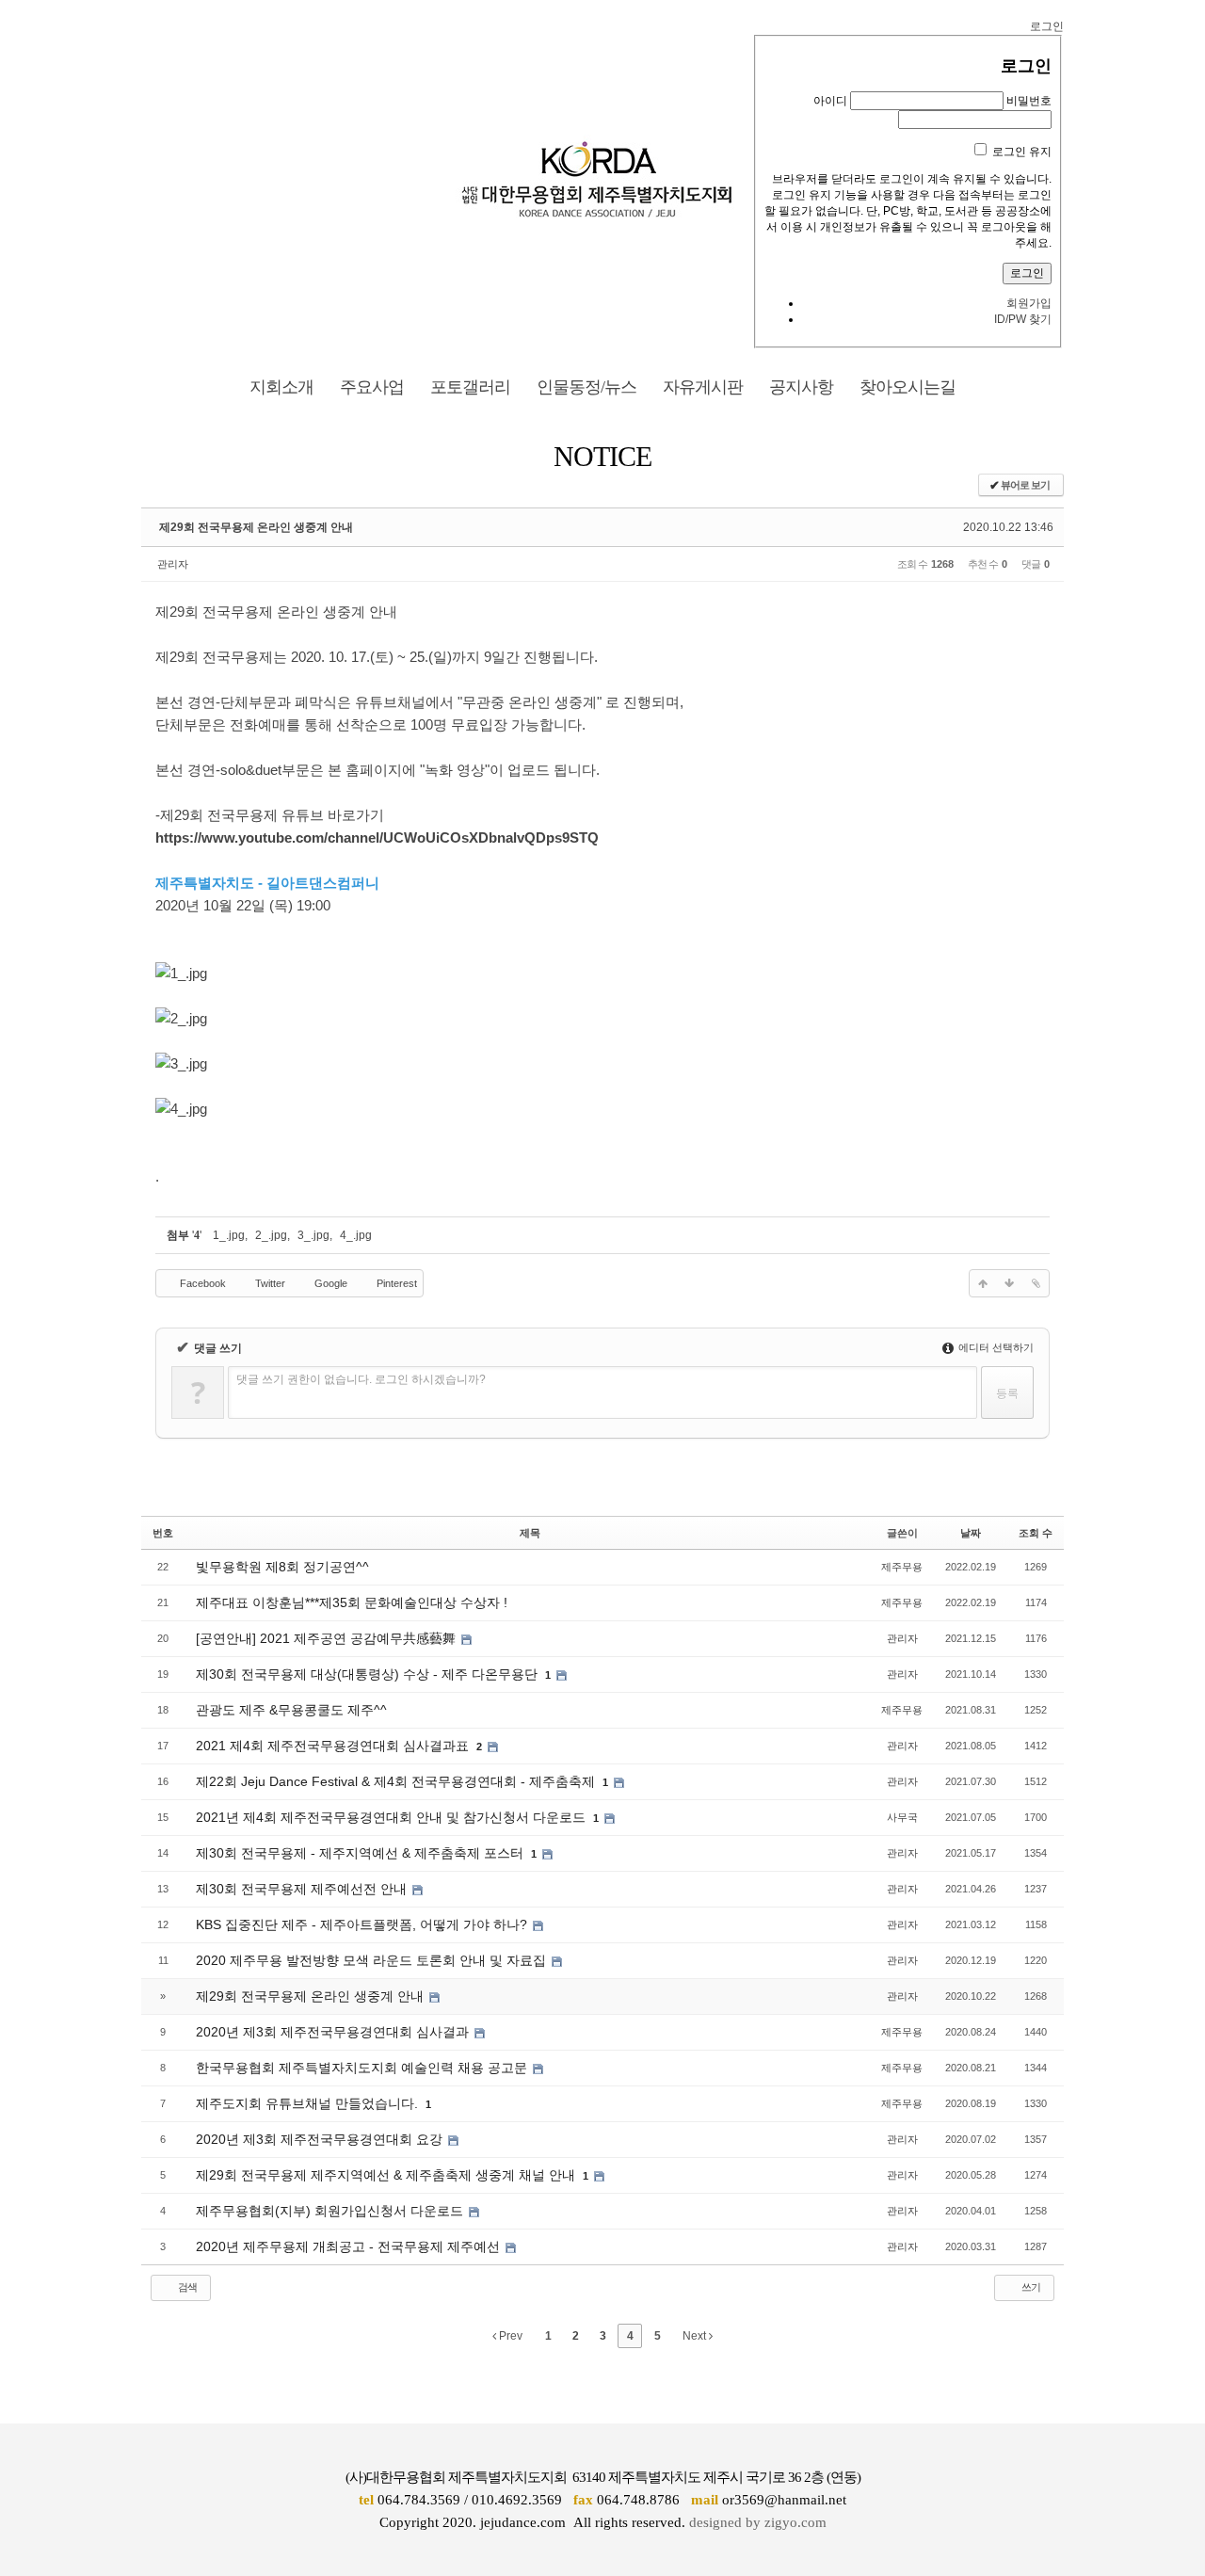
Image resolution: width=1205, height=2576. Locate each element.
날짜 (971, 1533)
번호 (163, 1533)
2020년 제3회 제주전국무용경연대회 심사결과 (334, 2032)
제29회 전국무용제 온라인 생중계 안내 (256, 527)
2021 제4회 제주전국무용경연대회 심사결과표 (334, 1746)
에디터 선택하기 (995, 1347)
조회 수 (1036, 1533)
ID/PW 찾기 (1023, 319)
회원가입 (1029, 303)
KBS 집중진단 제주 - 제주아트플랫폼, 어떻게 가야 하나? (363, 1924)
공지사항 (801, 387)
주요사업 (372, 387)
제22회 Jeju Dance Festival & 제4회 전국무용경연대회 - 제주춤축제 (397, 1781)
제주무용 (902, 1567)
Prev (509, 2336)
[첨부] (1036, 1283)
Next (696, 2336)
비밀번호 (1029, 101)
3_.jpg (313, 1235)
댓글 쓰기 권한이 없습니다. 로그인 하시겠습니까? (361, 1379)
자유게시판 (703, 387)
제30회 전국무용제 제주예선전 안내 (303, 1889)
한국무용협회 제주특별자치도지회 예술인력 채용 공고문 (363, 2068)
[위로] (983, 1283)
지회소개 (281, 387)
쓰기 (1030, 2287)
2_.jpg (271, 1235)
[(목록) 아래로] (1009, 1283)
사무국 (902, 1817)
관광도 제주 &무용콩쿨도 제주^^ (291, 1710)
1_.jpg (229, 1235)
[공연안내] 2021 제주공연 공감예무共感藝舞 (328, 1638)
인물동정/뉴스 (586, 387)
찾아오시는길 (908, 387)
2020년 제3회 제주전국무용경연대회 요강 (321, 2139)
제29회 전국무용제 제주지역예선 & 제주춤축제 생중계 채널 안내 (387, 2175)
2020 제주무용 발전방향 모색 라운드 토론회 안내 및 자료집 (373, 1960)
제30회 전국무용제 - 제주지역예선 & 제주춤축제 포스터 (361, 1853)
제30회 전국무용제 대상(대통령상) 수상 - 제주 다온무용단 (369, 1674)
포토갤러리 (470, 387)
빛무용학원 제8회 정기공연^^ (282, 1567)
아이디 (830, 101)
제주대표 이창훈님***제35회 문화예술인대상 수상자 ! (352, 1602)
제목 (530, 1533)
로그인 (1047, 26)
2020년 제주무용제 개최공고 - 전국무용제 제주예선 (350, 2246)
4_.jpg (356, 1235)
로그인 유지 (1022, 152)
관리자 (173, 564)
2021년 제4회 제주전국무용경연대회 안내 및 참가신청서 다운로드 (393, 1817)
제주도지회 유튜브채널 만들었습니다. (309, 2103)
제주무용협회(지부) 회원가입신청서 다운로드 (331, 2211)
